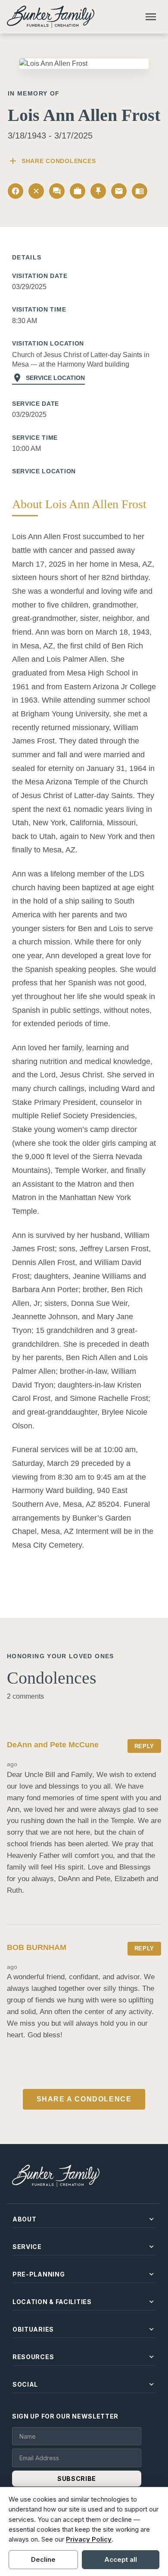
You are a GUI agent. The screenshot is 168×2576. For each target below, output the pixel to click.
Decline (43, 2559)
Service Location (48, 378)
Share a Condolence (84, 2099)
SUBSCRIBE (77, 2479)
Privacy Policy (89, 2539)
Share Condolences (52, 161)
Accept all (121, 2559)
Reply (144, 1746)
